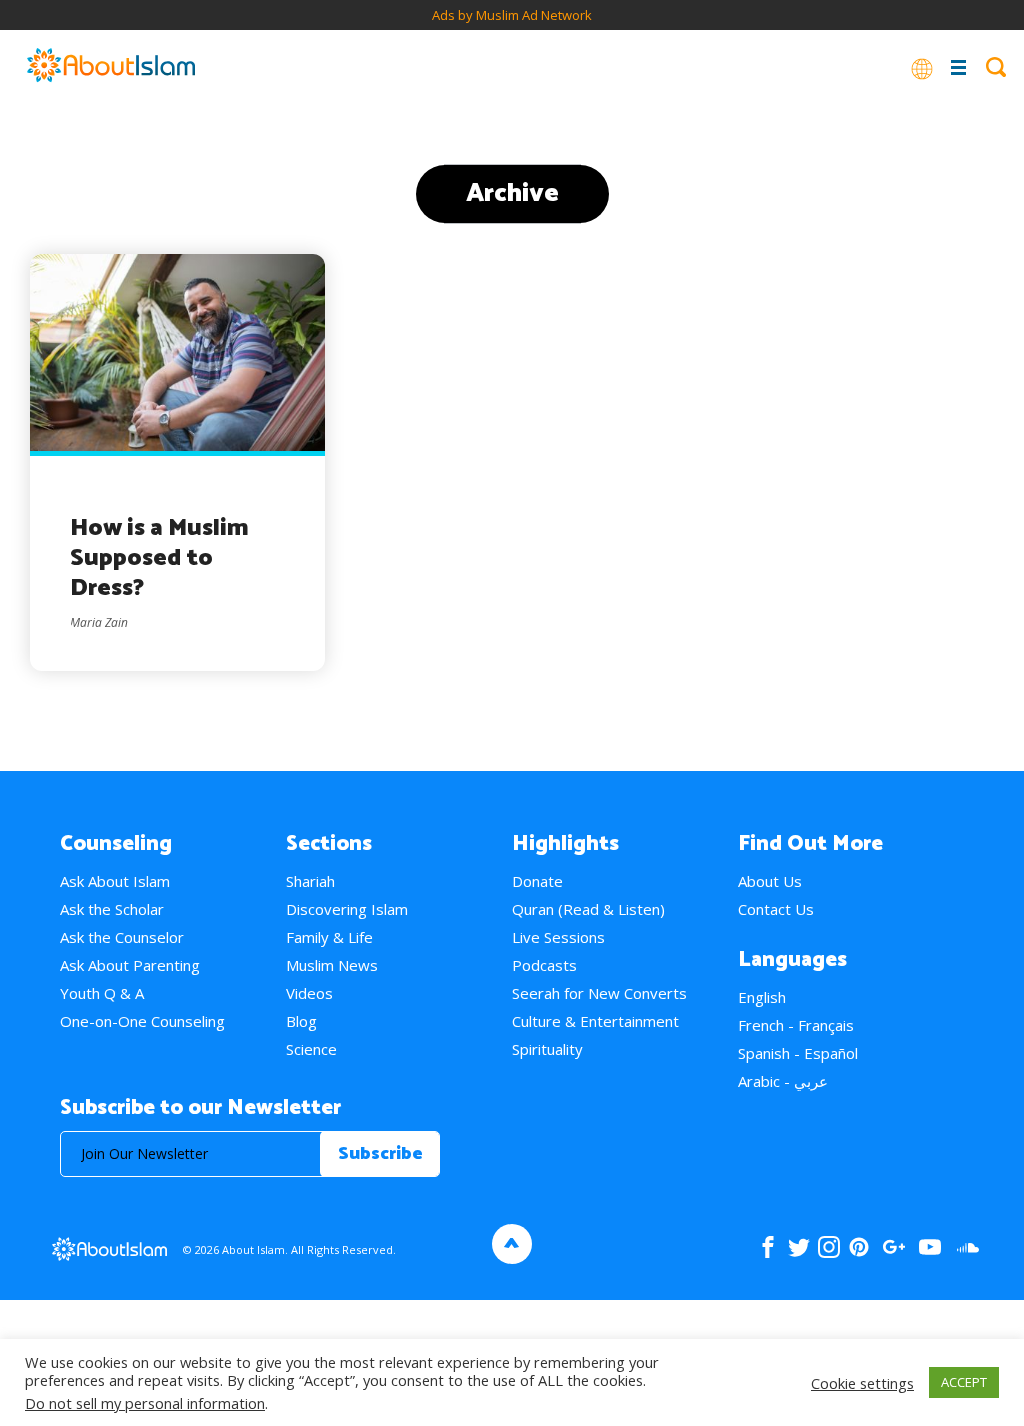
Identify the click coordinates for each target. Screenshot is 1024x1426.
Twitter (798, 1247)
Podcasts (544, 965)
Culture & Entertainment (595, 1021)
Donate (537, 881)
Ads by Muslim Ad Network (512, 15)
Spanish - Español (798, 1053)
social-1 (967, 1247)
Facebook (768, 1247)
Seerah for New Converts (599, 993)
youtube (930, 1247)
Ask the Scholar (112, 909)
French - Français (796, 1025)
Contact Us (776, 909)
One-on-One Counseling (142, 1021)
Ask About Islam (115, 881)
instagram (829, 1247)
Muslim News (332, 965)
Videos (309, 993)
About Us (770, 881)
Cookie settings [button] (862, 1383)
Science (311, 1049)
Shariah (310, 881)
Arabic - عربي (783, 1081)
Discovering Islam (347, 909)
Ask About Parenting (130, 965)
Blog (301, 1021)
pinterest (859, 1247)
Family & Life (329, 937)
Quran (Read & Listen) (588, 909)
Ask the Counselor (122, 937)
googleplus (893, 1247)
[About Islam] (111, 67)
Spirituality (547, 1049)
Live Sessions (558, 937)
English (762, 997)
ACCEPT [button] (964, 1382)
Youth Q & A (102, 993)
